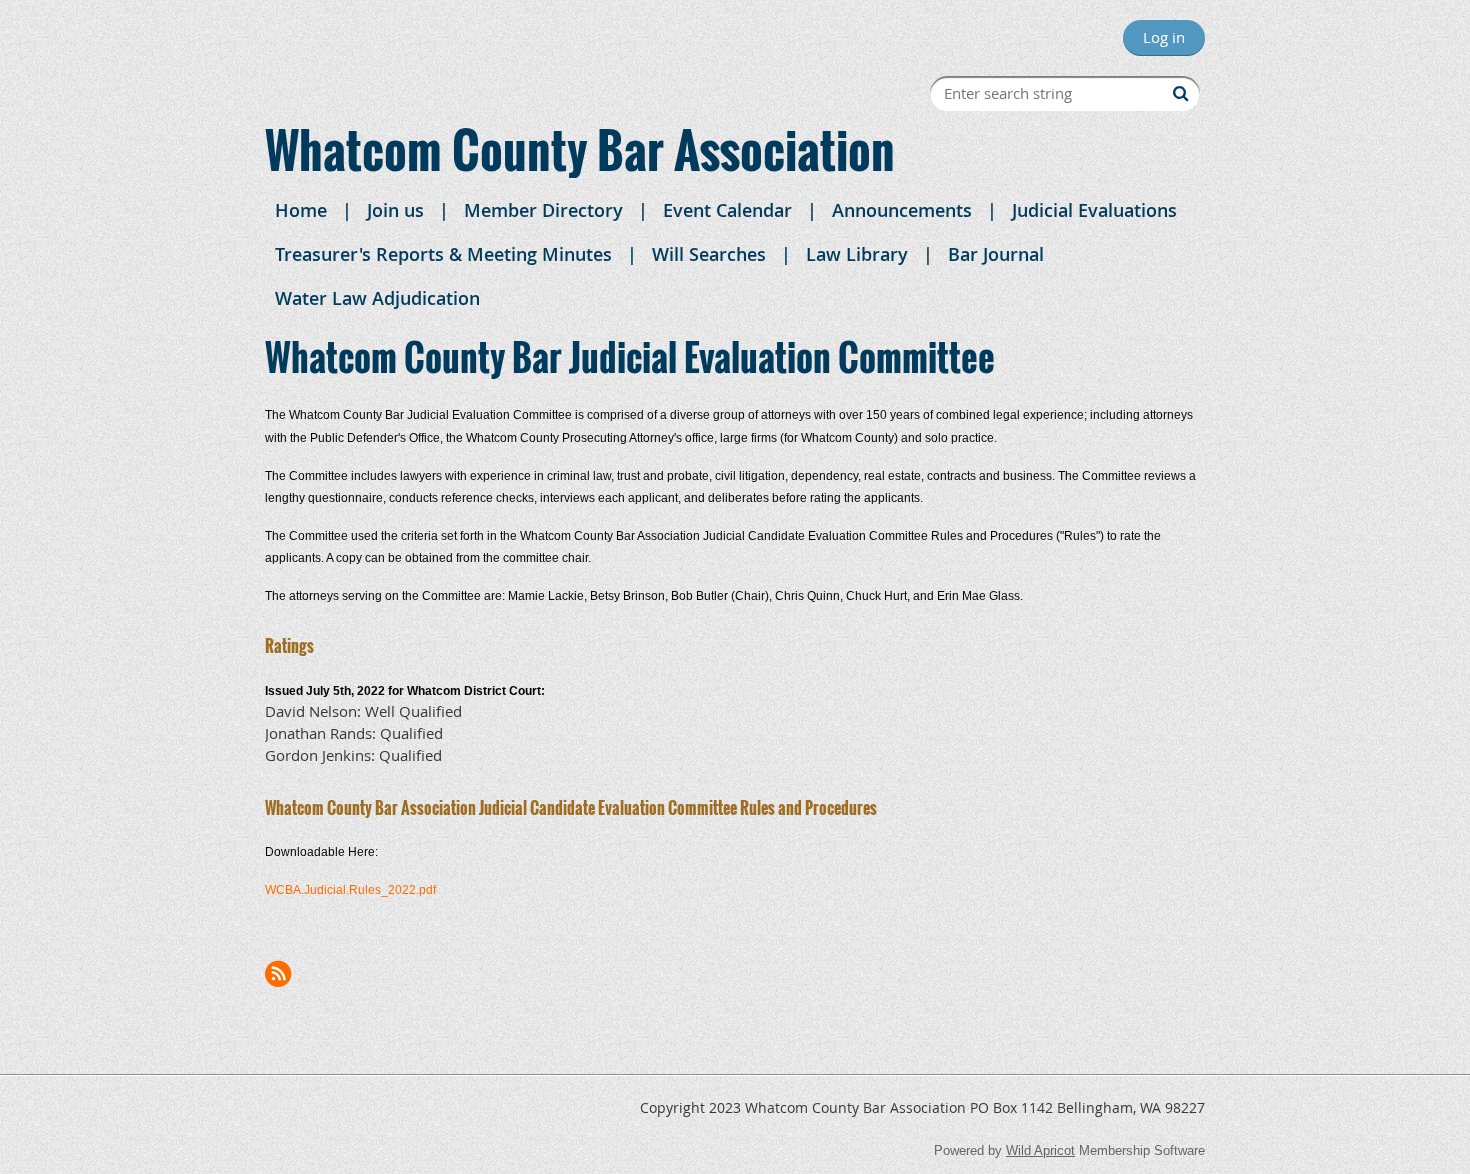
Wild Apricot (1040, 1150)
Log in (1164, 37)
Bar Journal (996, 254)
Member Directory (543, 210)
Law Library (857, 254)
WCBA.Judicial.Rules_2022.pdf (350, 890)
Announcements (902, 210)
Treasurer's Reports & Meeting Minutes (443, 254)
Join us (395, 210)
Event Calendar (727, 210)
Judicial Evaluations (1094, 210)
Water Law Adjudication (377, 298)
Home (301, 210)
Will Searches (709, 254)
